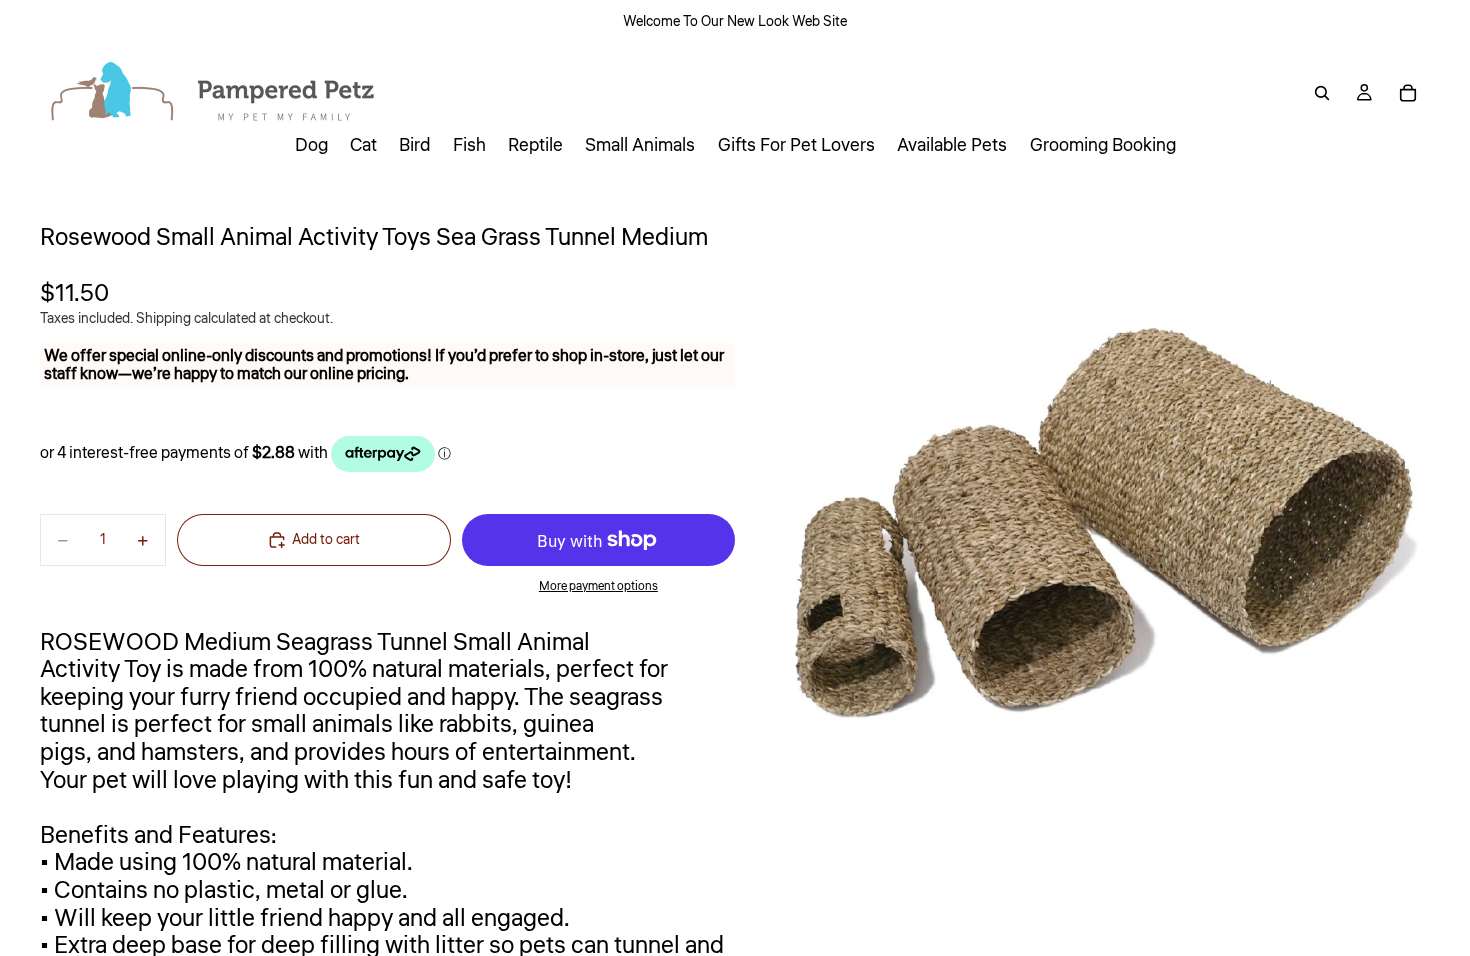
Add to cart (326, 540)
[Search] (1322, 93)
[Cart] (1408, 93)
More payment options (598, 586)
